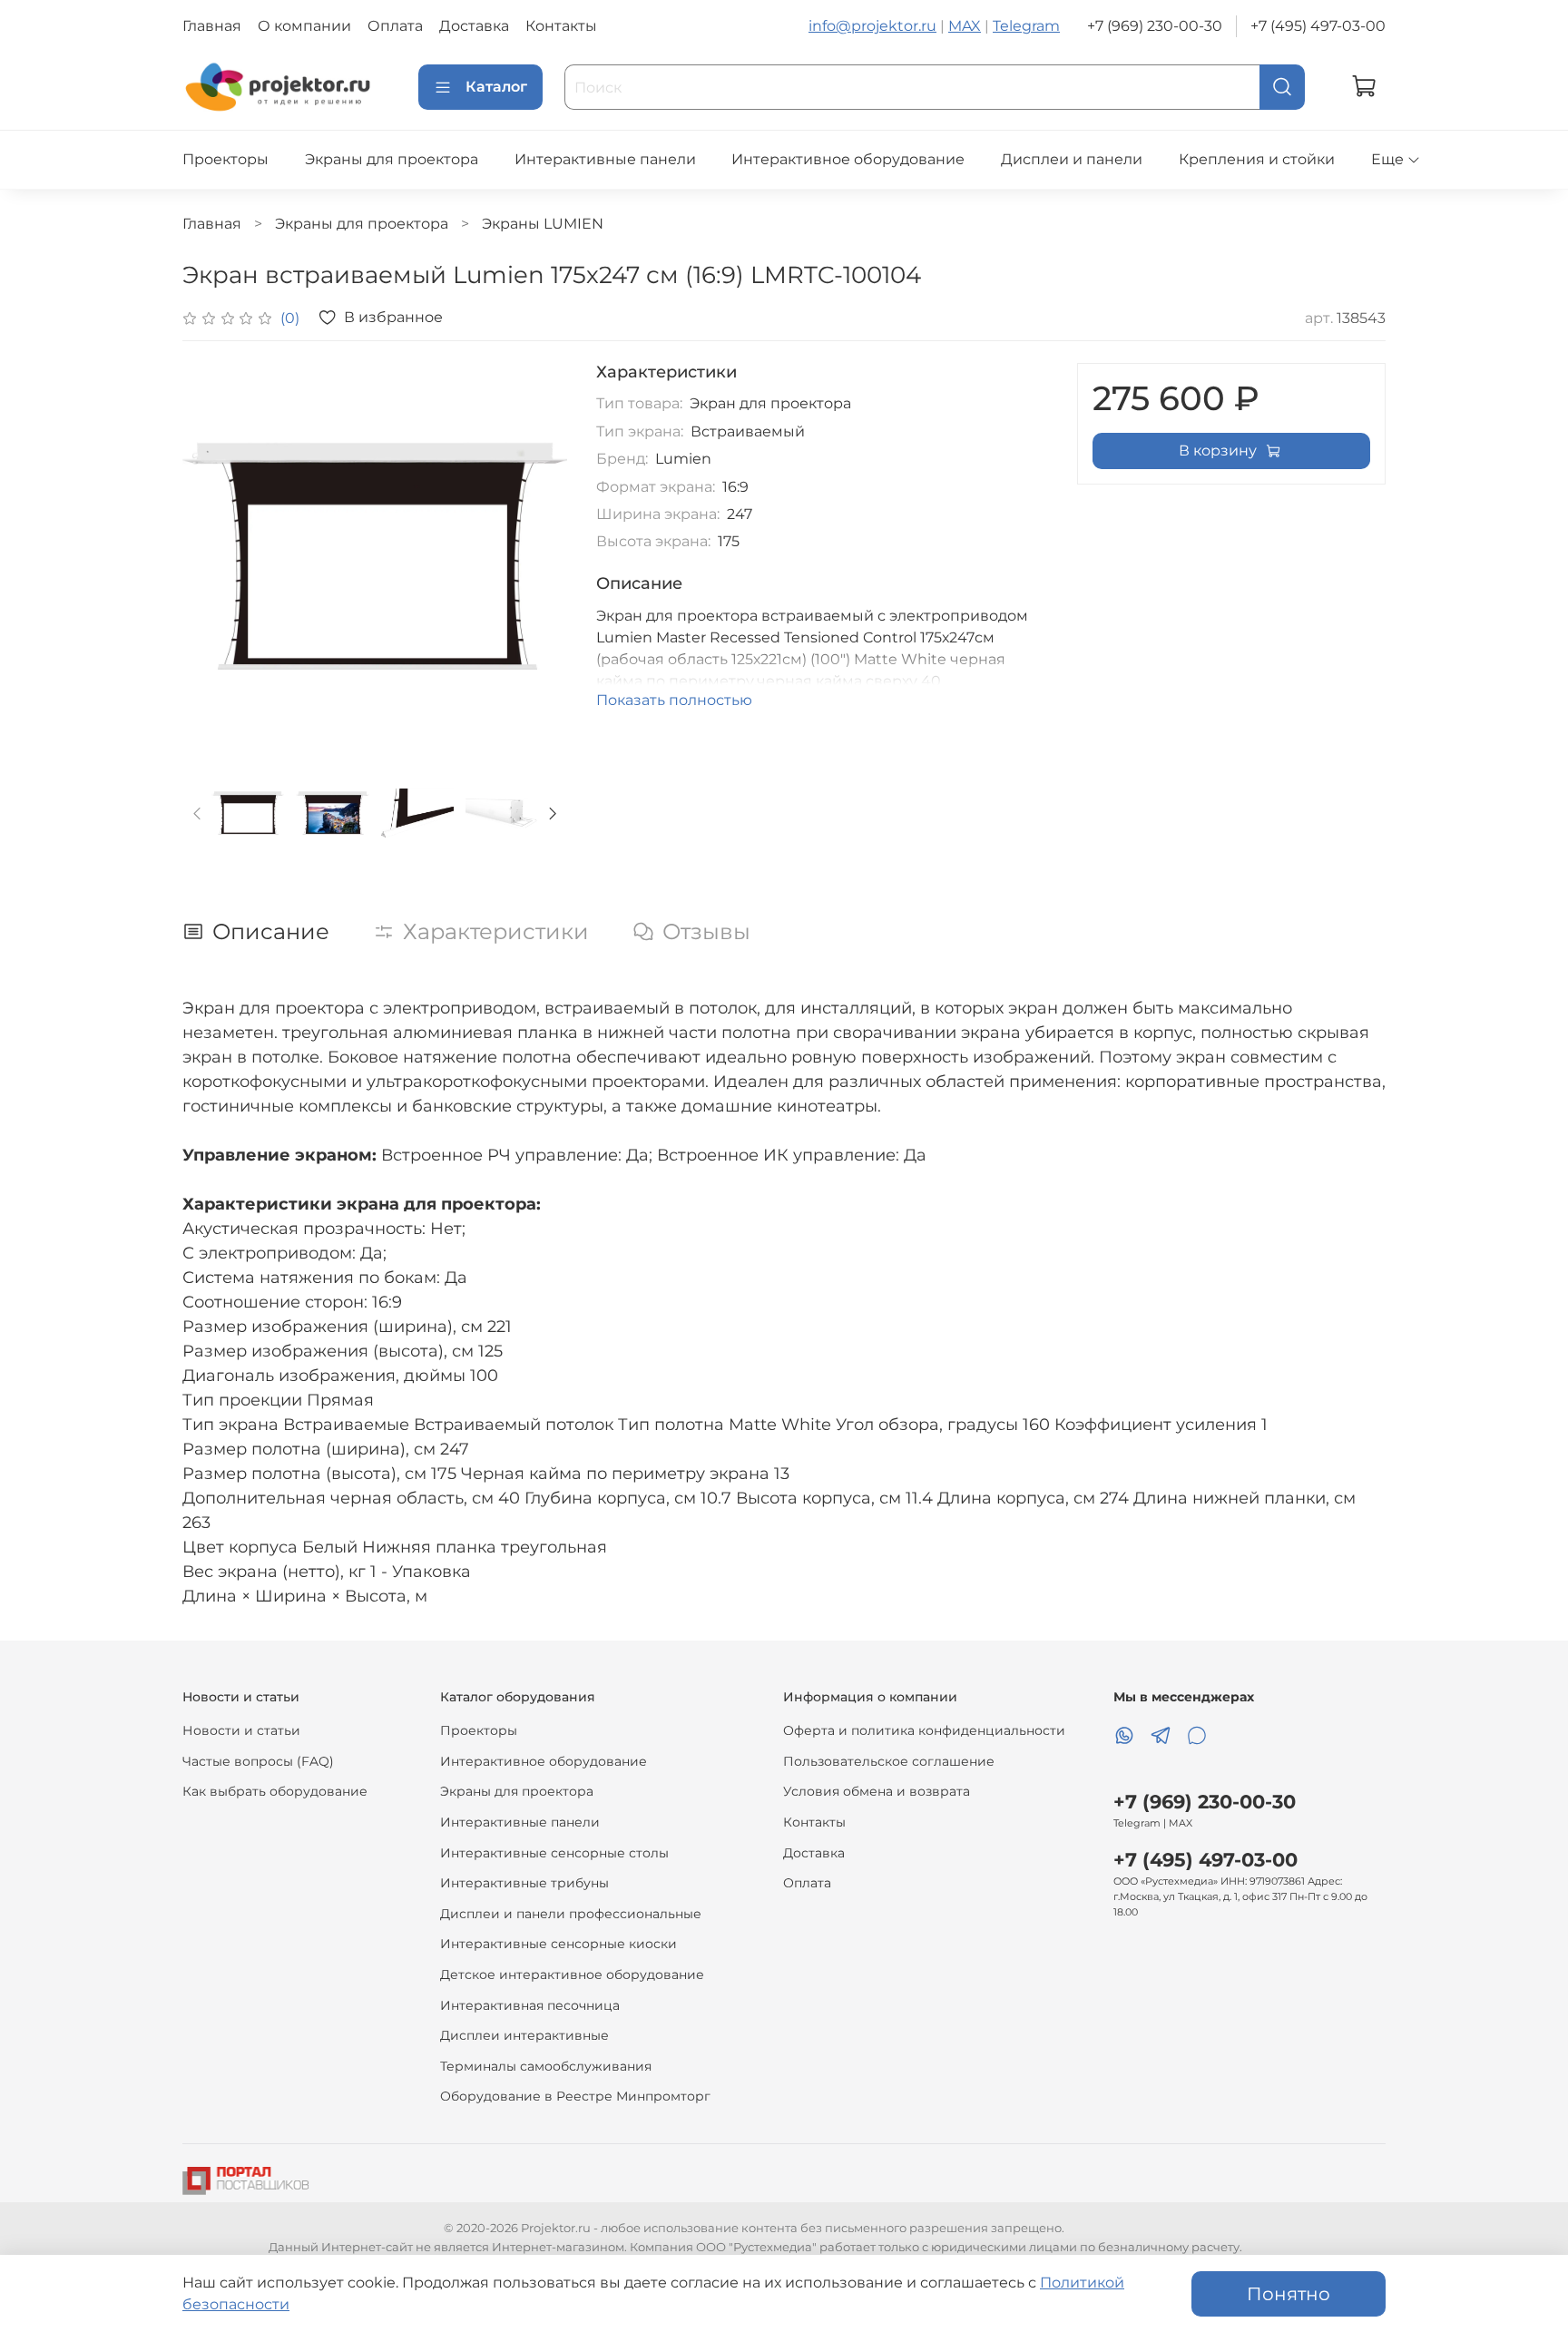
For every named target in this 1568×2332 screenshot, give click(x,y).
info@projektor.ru (872, 26)
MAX (965, 26)
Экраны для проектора (392, 159)
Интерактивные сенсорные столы (554, 1853)
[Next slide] (538, 555)
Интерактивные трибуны (524, 1883)
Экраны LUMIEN (543, 224)
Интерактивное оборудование (848, 159)
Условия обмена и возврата (877, 1791)
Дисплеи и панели (1072, 159)
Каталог (496, 87)
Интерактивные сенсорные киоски (559, 1944)
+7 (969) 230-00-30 (1155, 26)
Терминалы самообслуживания (546, 2066)
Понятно (1289, 2294)
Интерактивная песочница (530, 2005)
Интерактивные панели (605, 159)
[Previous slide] (211, 555)
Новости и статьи (241, 1730)
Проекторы (225, 159)
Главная (212, 26)
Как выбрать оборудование (275, 1791)
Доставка (474, 26)
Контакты (561, 26)
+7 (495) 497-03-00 (1318, 26)
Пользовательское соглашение (889, 1761)
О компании (304, 26)
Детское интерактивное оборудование (572, 1974)
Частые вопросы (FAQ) (258, 1761)
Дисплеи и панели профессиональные (571, 1914)
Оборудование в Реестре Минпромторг (575, 2096)
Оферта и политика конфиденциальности (924, 1730)
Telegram (1026, 26)
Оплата (395, 26)
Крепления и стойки (1257, 159)
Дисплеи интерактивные (524, 2035)
